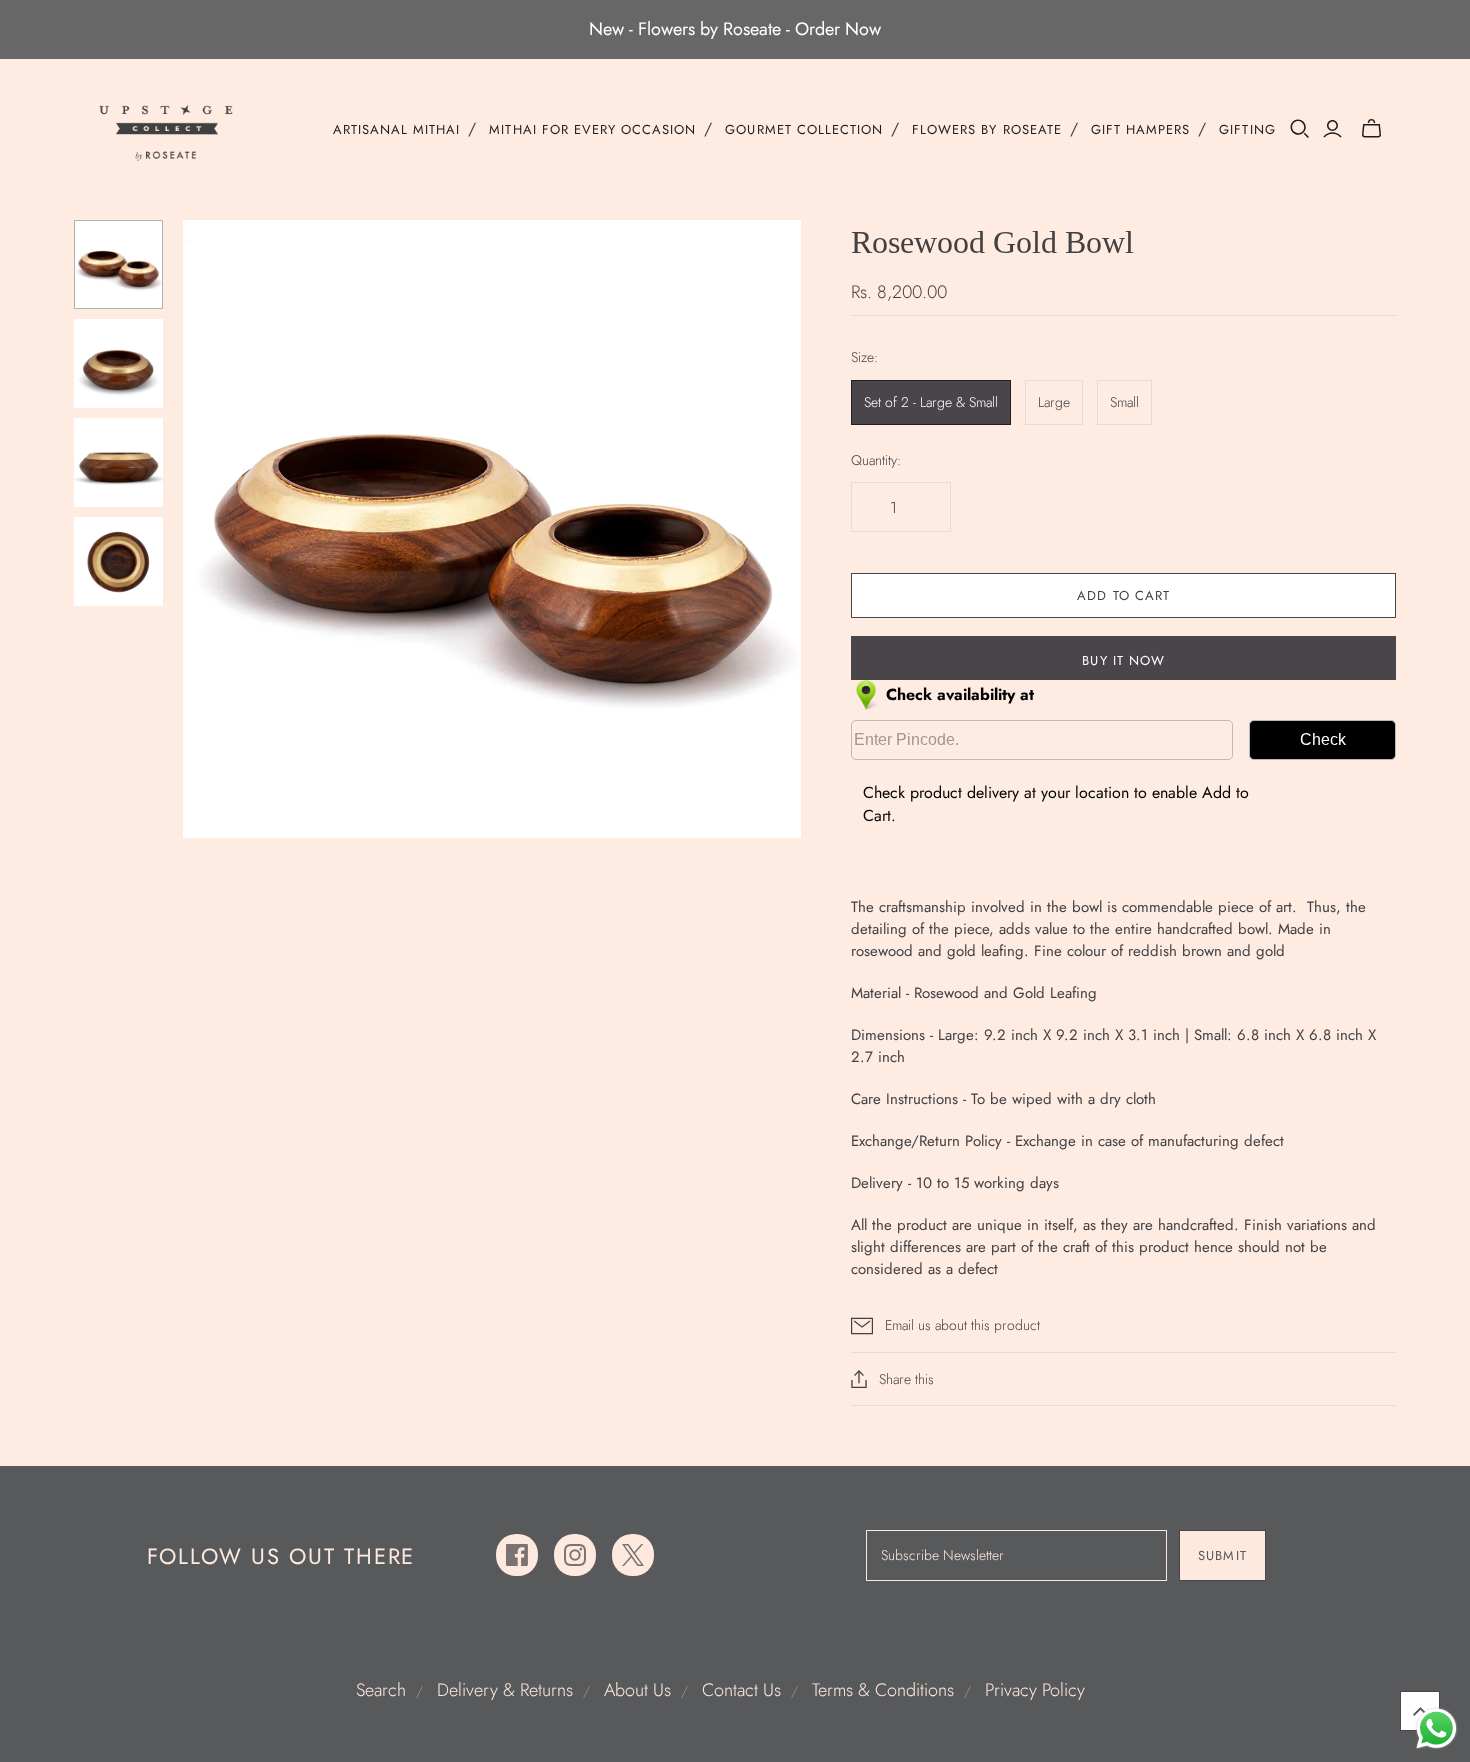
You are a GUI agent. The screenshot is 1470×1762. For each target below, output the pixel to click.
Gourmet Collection (804, 130)
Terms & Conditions (883, 1690)
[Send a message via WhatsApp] (1436, 1728)
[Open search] (1300, 129)
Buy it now (1123, 660)
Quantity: (876, 460)
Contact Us (741, 1690)
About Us (637, 1690)
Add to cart (1123, 595)
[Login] (1332, 129)
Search (381, 1690)
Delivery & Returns (505, 1690)
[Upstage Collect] (167, 132)
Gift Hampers (1140, 130)
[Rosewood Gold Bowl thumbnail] (118, 264)
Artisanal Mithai (397, 130)
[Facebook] (517, 1555)
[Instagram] (575, 1555)
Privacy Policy (1035, 1690)
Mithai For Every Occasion (592, 130)
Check (1323, 739)
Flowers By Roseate (987, 130)
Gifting (1247, 130)
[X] (633, 1555)
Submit (1222, 1555)
